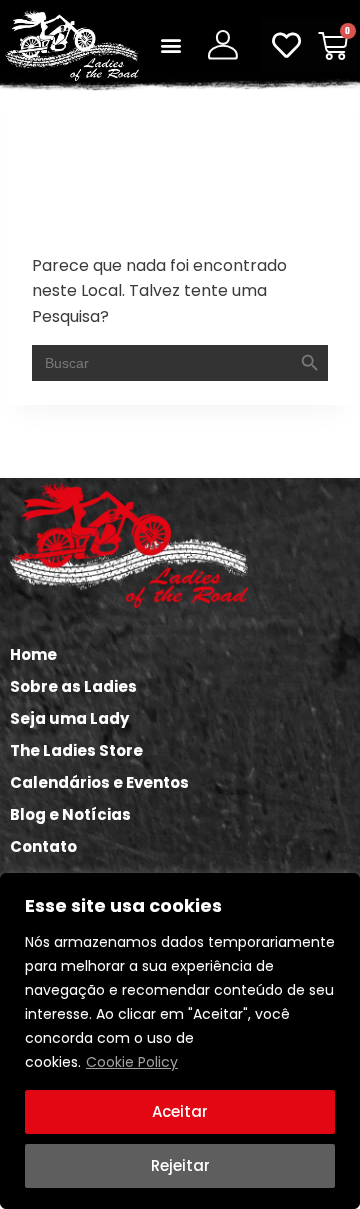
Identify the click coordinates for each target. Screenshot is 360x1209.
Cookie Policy (132, 1062)
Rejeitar (180, 1165)
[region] (180, 1041)
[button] (170, 45)
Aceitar (180, 1111)
